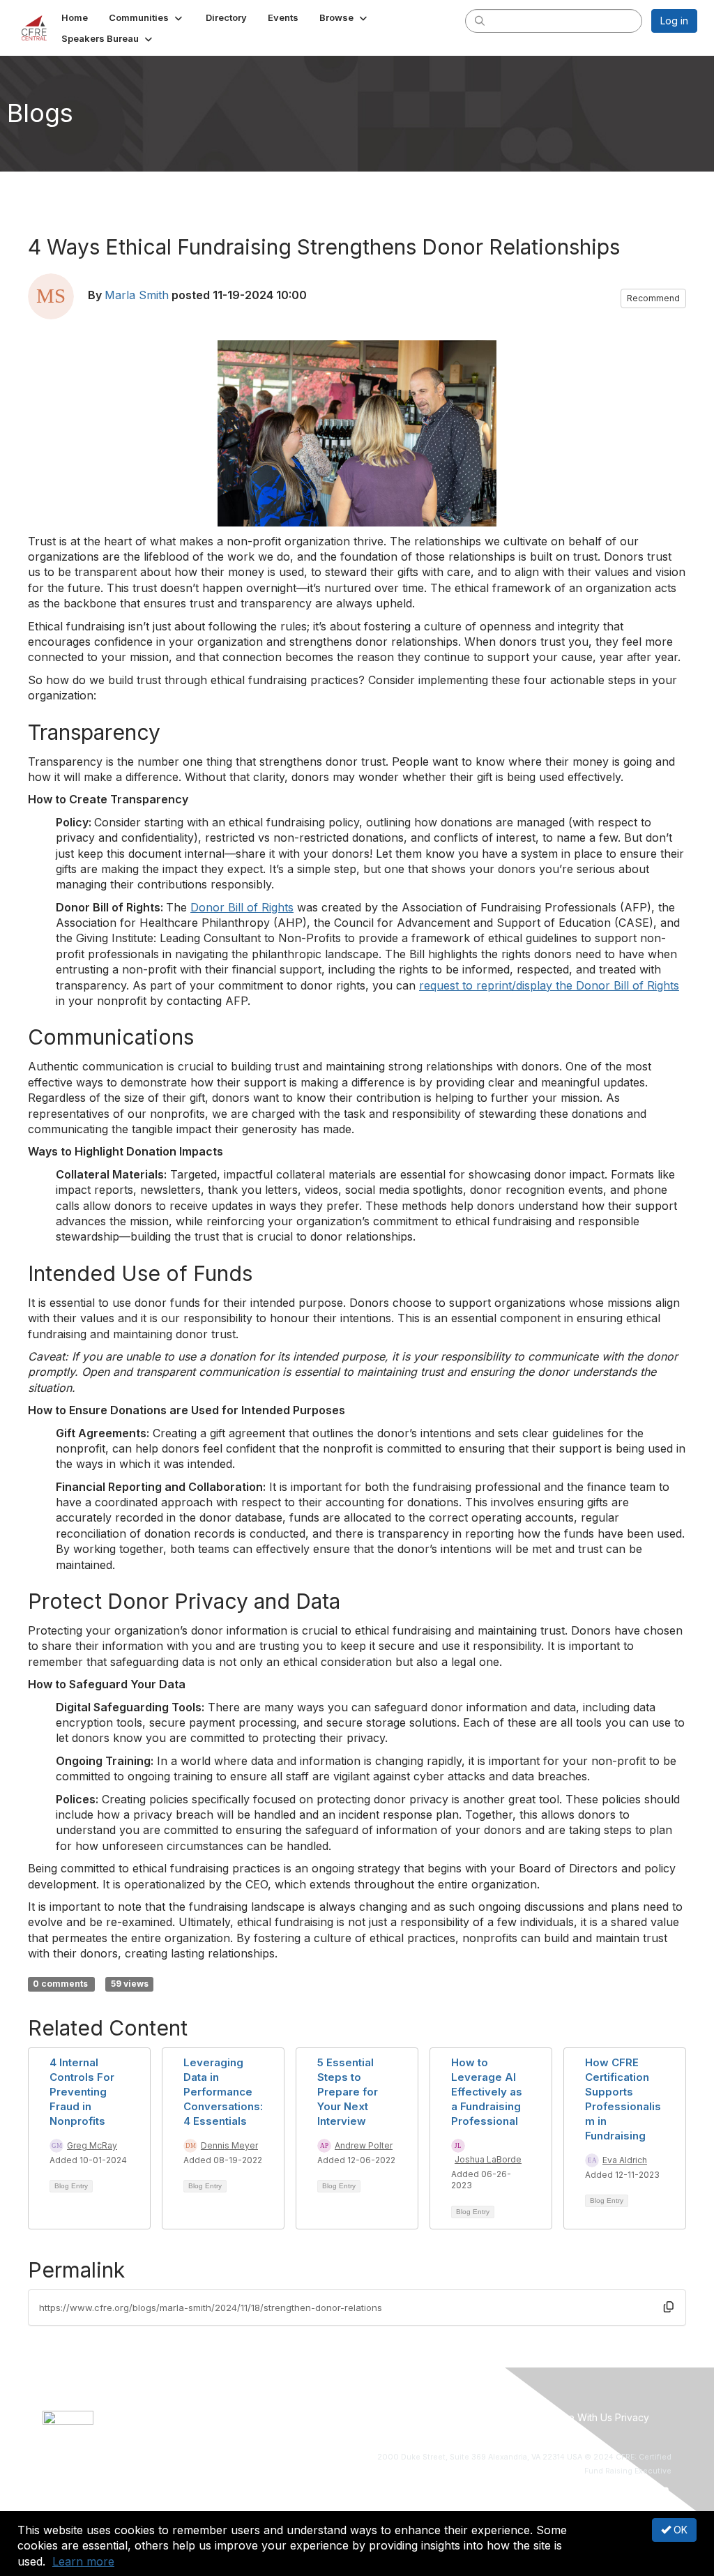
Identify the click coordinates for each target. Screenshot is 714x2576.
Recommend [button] (653, 298)
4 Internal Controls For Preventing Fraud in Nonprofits (82, 2092)
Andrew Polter (364, 2145)
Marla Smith (137, 295)
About (217, 2417)
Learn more (83, 2561)
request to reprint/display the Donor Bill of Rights (549, 985)
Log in (674, 21)
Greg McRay (92, 2145)
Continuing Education (421, 2417)
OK (679, 2530)
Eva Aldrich (625, 2160)
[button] (147, 17)
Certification (260, 2417)
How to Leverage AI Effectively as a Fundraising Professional (487, 2092)
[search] (480, 20)
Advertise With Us (571, 2417)
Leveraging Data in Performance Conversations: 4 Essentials (223, 2092)
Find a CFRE (500, 2417)
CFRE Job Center (331, 2417)
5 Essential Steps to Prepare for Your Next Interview (348, 2092)
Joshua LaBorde (488, 2159)
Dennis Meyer (229, 2145)
